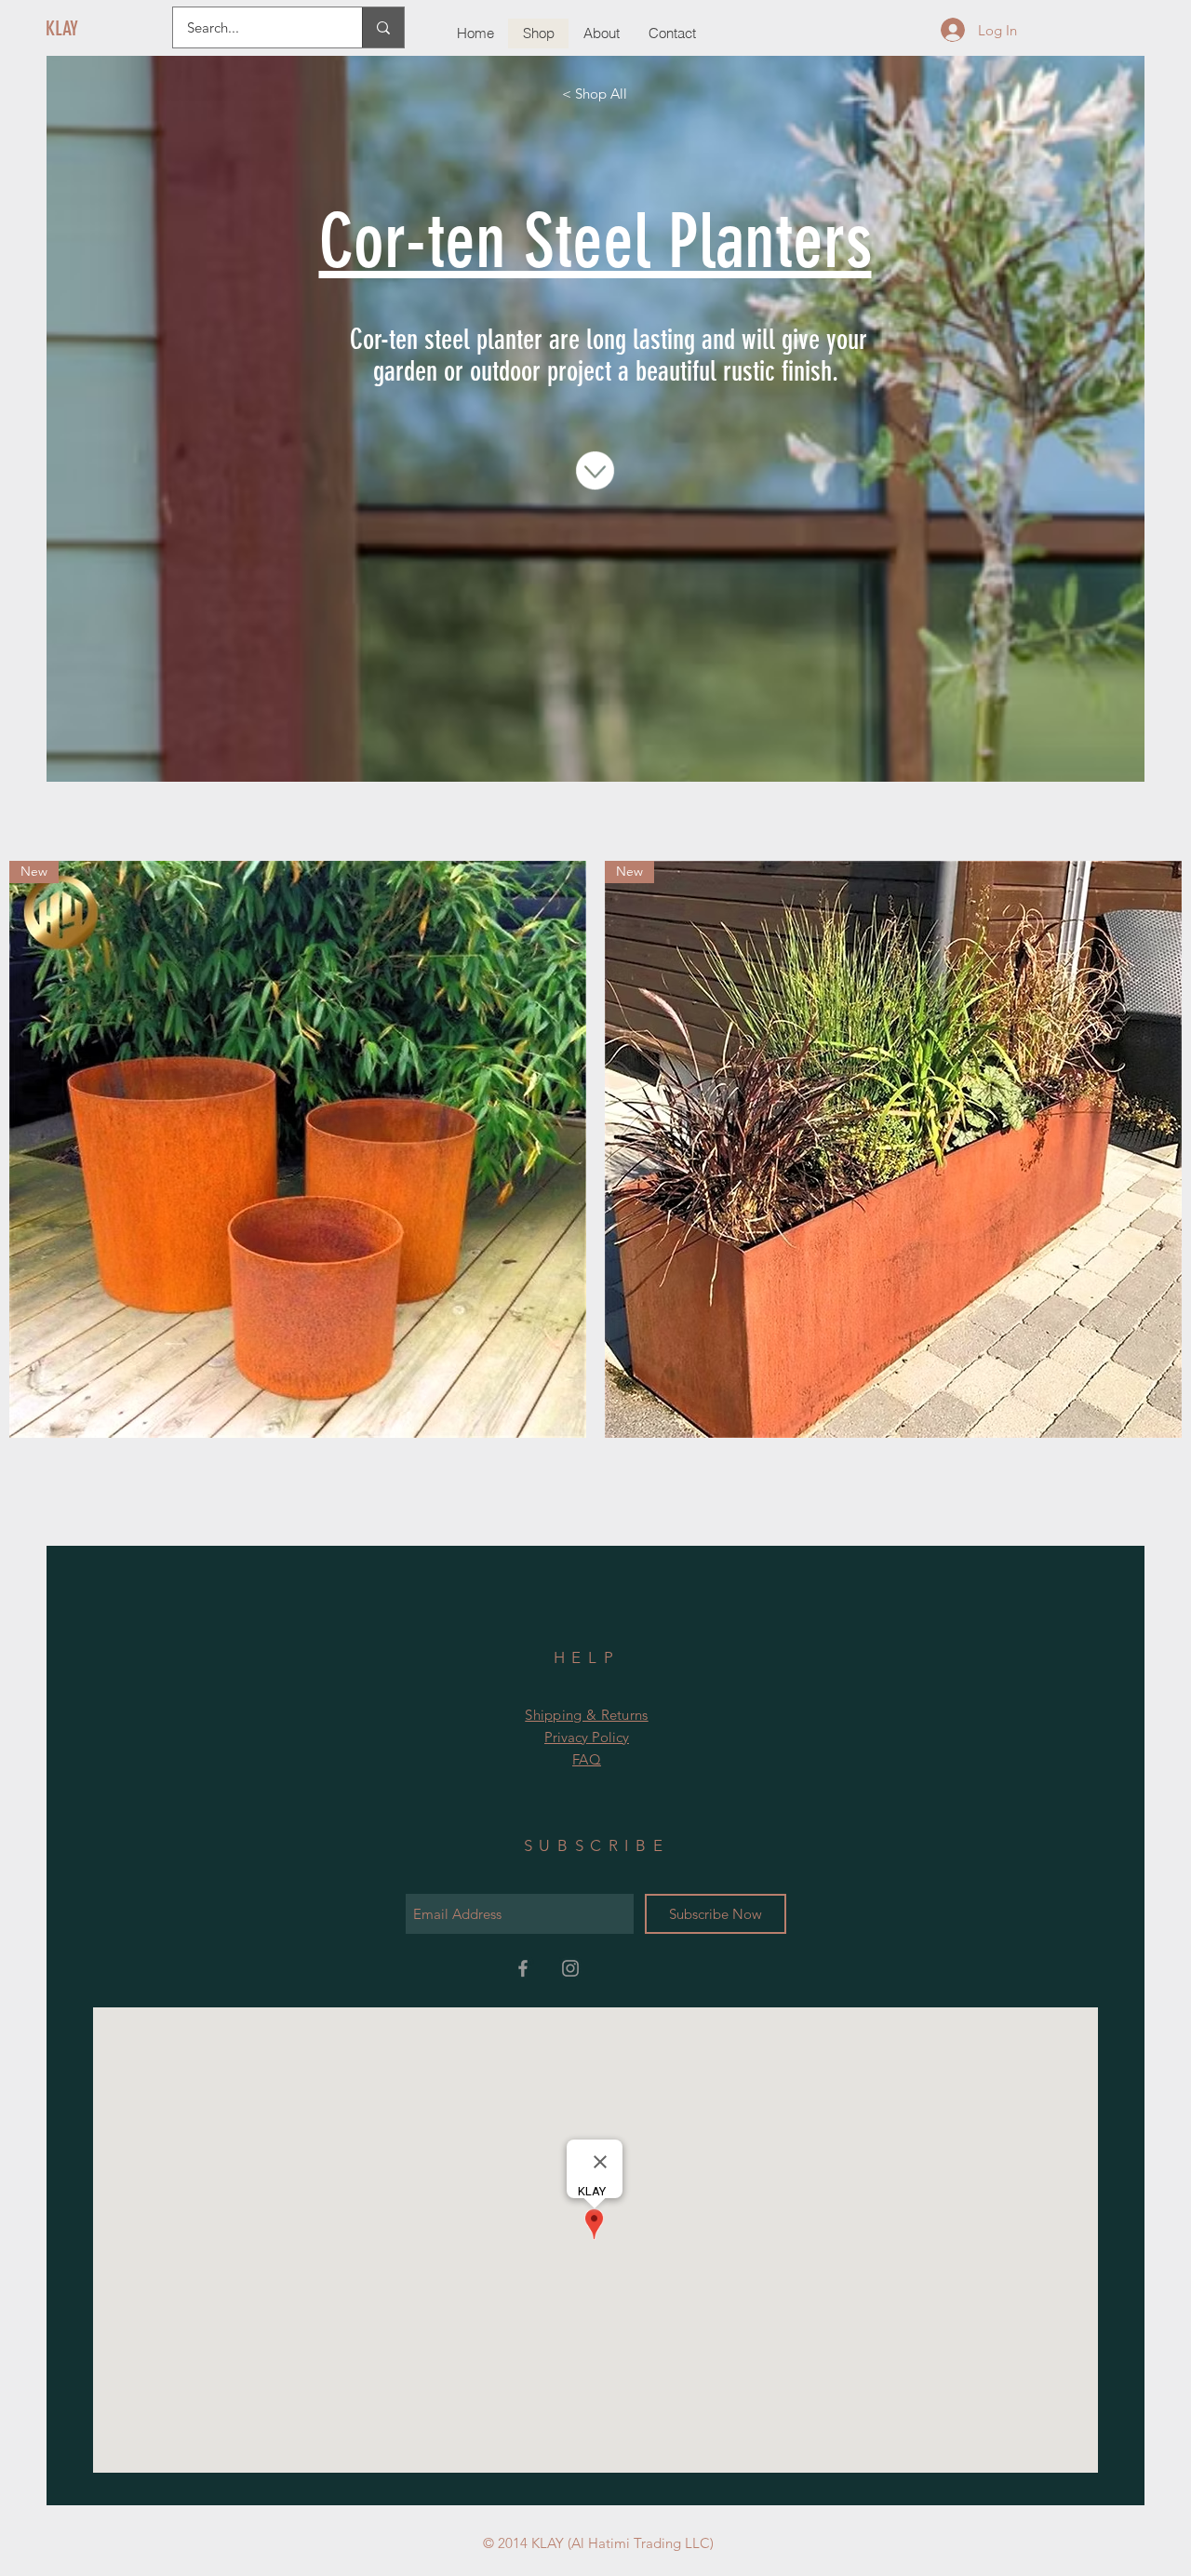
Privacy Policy (587, 1737)
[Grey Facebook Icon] (523, 1968)
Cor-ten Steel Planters (595, 241)
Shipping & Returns (586, 1715)
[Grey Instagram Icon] (570, 1968)
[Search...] (383, 27)
